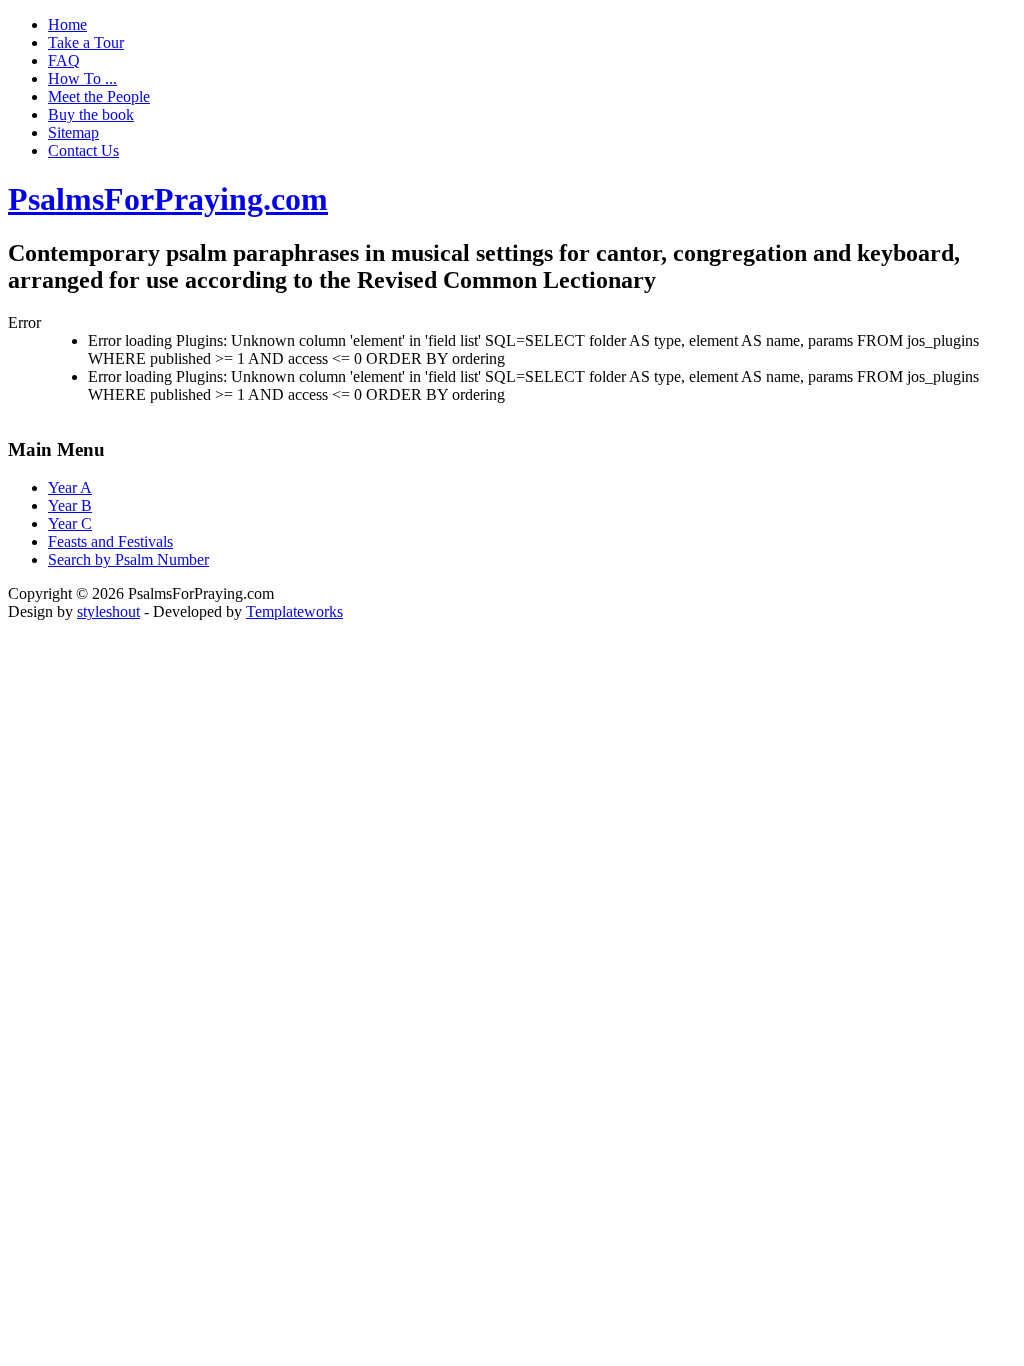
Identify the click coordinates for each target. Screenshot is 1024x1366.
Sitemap (73, 132)
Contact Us (83, 150)
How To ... (82, 78)
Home (67, 24)
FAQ (64, 60)
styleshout (108, 611)
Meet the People (99, 96)
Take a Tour (86, 42)
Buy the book (91, 114)
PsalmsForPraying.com (168, 199)
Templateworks (294, 611)
